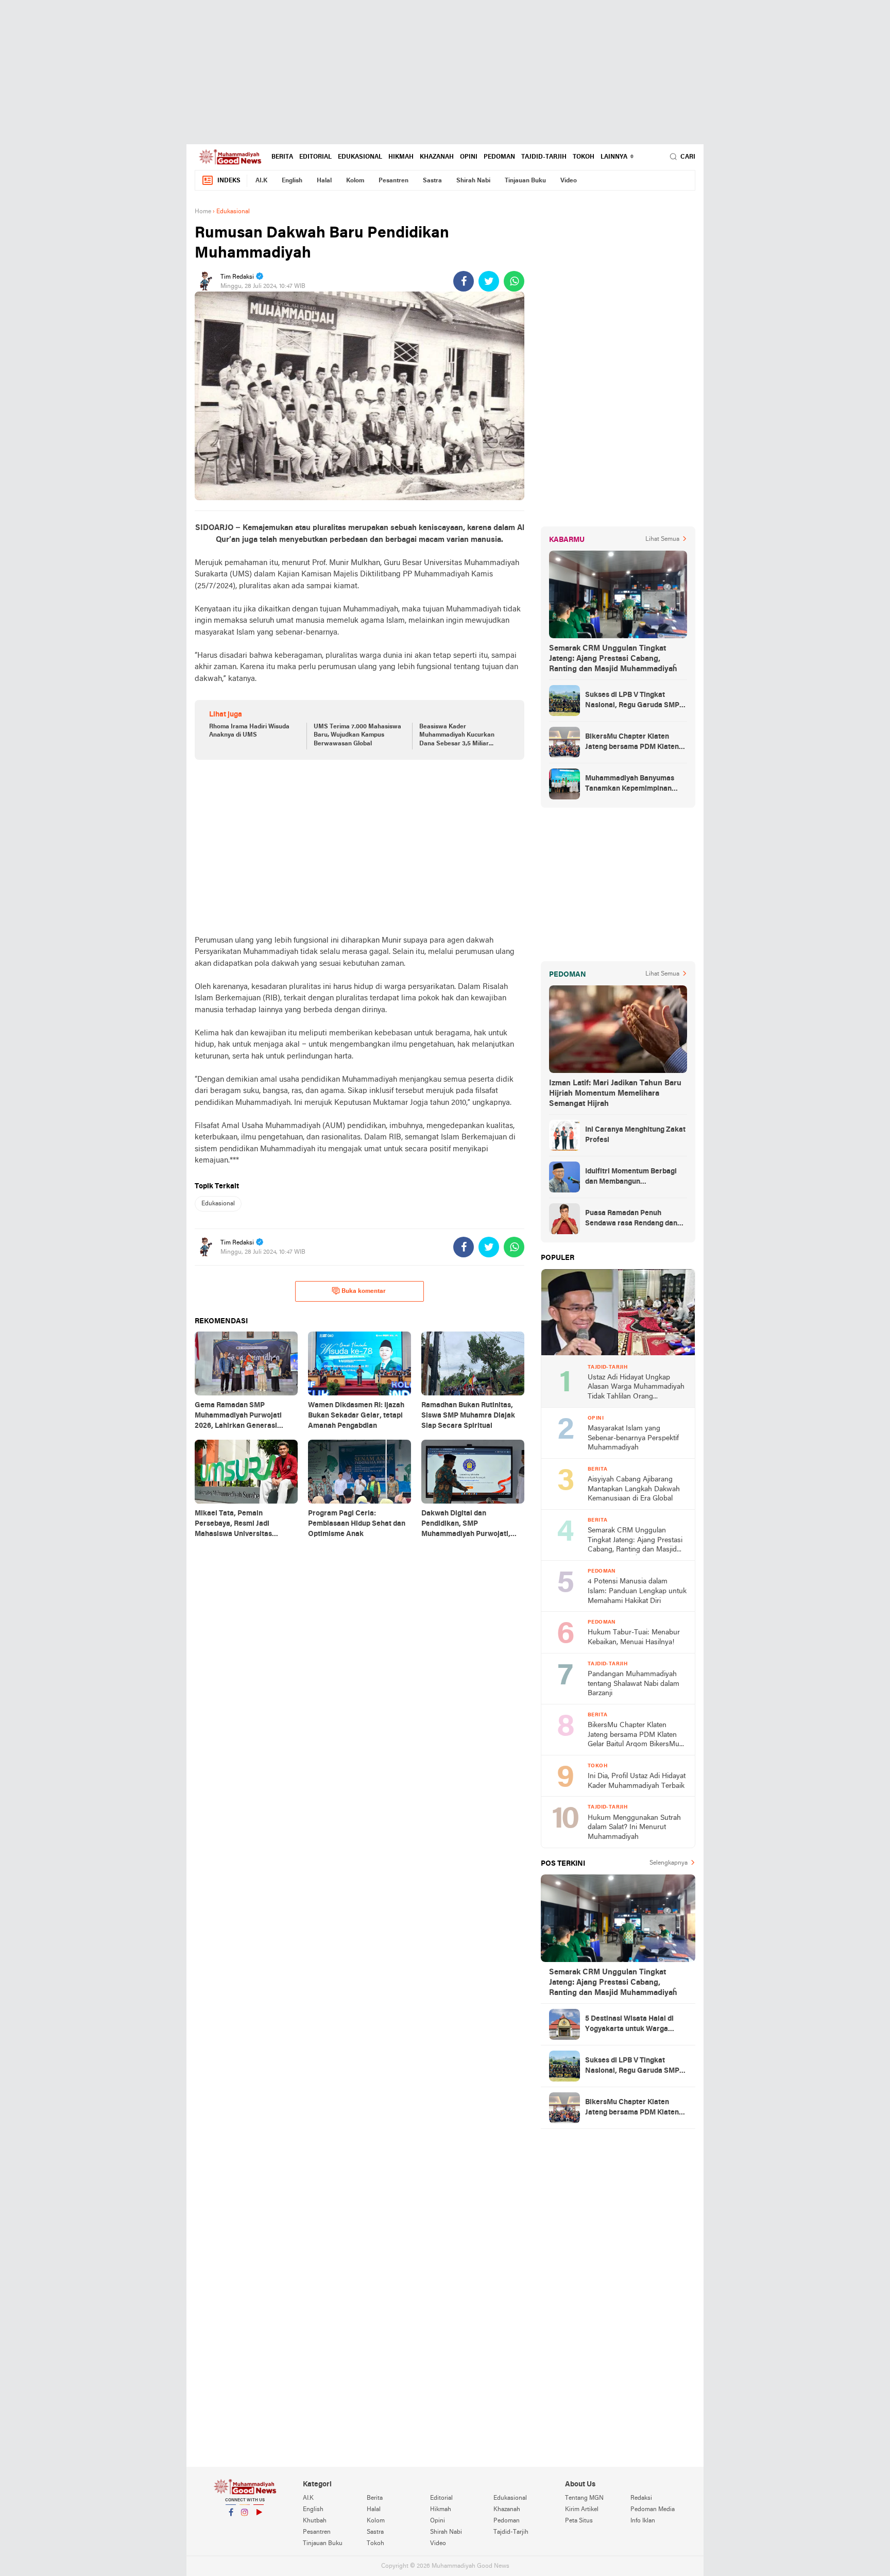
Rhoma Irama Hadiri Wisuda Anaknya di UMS (249, 731)
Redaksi (641, 2498)
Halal (324, 181)
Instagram (245, 2526)
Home (203, 212)
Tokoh (584, 157)
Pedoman (499, 157)
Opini (469, 157)
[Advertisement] (445, 72)
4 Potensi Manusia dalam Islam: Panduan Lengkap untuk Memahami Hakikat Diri (637, 1591)
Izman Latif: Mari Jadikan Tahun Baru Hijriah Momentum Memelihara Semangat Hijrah (615, 1094)
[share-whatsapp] (514, 281)
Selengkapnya (669, 1863)
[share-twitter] (489, 281)
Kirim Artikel (582, 2510)
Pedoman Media (653, 2510)
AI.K (261, 181)
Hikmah (401, 157)
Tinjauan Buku (525, 181)
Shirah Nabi (473, 181)
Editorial (315, 157)
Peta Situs (579, 2521)
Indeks (229, 181)
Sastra (432, 181)
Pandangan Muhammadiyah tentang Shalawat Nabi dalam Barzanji (634, 1684)
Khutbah (315, 2521)
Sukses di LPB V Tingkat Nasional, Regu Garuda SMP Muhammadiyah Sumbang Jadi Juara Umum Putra (636, 701)
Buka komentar (364, 1291)
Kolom (355, 181)
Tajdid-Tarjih (544, 157)
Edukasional (360, 157)
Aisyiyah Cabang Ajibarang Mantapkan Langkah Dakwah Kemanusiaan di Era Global (634, 1489)
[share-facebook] (464, 281)
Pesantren (393, 181)
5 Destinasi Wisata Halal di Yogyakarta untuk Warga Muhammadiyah (629, 2025)
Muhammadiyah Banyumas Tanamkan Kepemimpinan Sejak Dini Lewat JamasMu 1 (632, 784)
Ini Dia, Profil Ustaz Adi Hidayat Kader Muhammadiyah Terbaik (637, 1781)
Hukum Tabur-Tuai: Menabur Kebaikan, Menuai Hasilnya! (634, 1637)
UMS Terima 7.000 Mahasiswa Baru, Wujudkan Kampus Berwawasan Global (357, 736)
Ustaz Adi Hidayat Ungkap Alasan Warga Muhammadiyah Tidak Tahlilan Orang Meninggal (636, 1388)
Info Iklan (643, 2521)
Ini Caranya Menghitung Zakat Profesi (635, 1135)
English (292, 181)
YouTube (259, 2526)
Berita (282, 157)
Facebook (231, 2526)
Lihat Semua (662, 539)
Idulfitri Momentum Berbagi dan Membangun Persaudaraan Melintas (631, 1178)
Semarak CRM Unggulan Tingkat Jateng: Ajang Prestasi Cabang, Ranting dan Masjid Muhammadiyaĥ (613, 659)
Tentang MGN (584, 2498)
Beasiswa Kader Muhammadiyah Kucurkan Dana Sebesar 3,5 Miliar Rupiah (457, 736)
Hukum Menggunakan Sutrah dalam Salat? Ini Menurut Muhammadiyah (634, 1828)
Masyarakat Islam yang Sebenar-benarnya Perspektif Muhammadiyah (633, 1438)
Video (569, 181)
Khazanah (437, 157)
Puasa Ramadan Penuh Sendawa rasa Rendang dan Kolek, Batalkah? (631, 1219)
